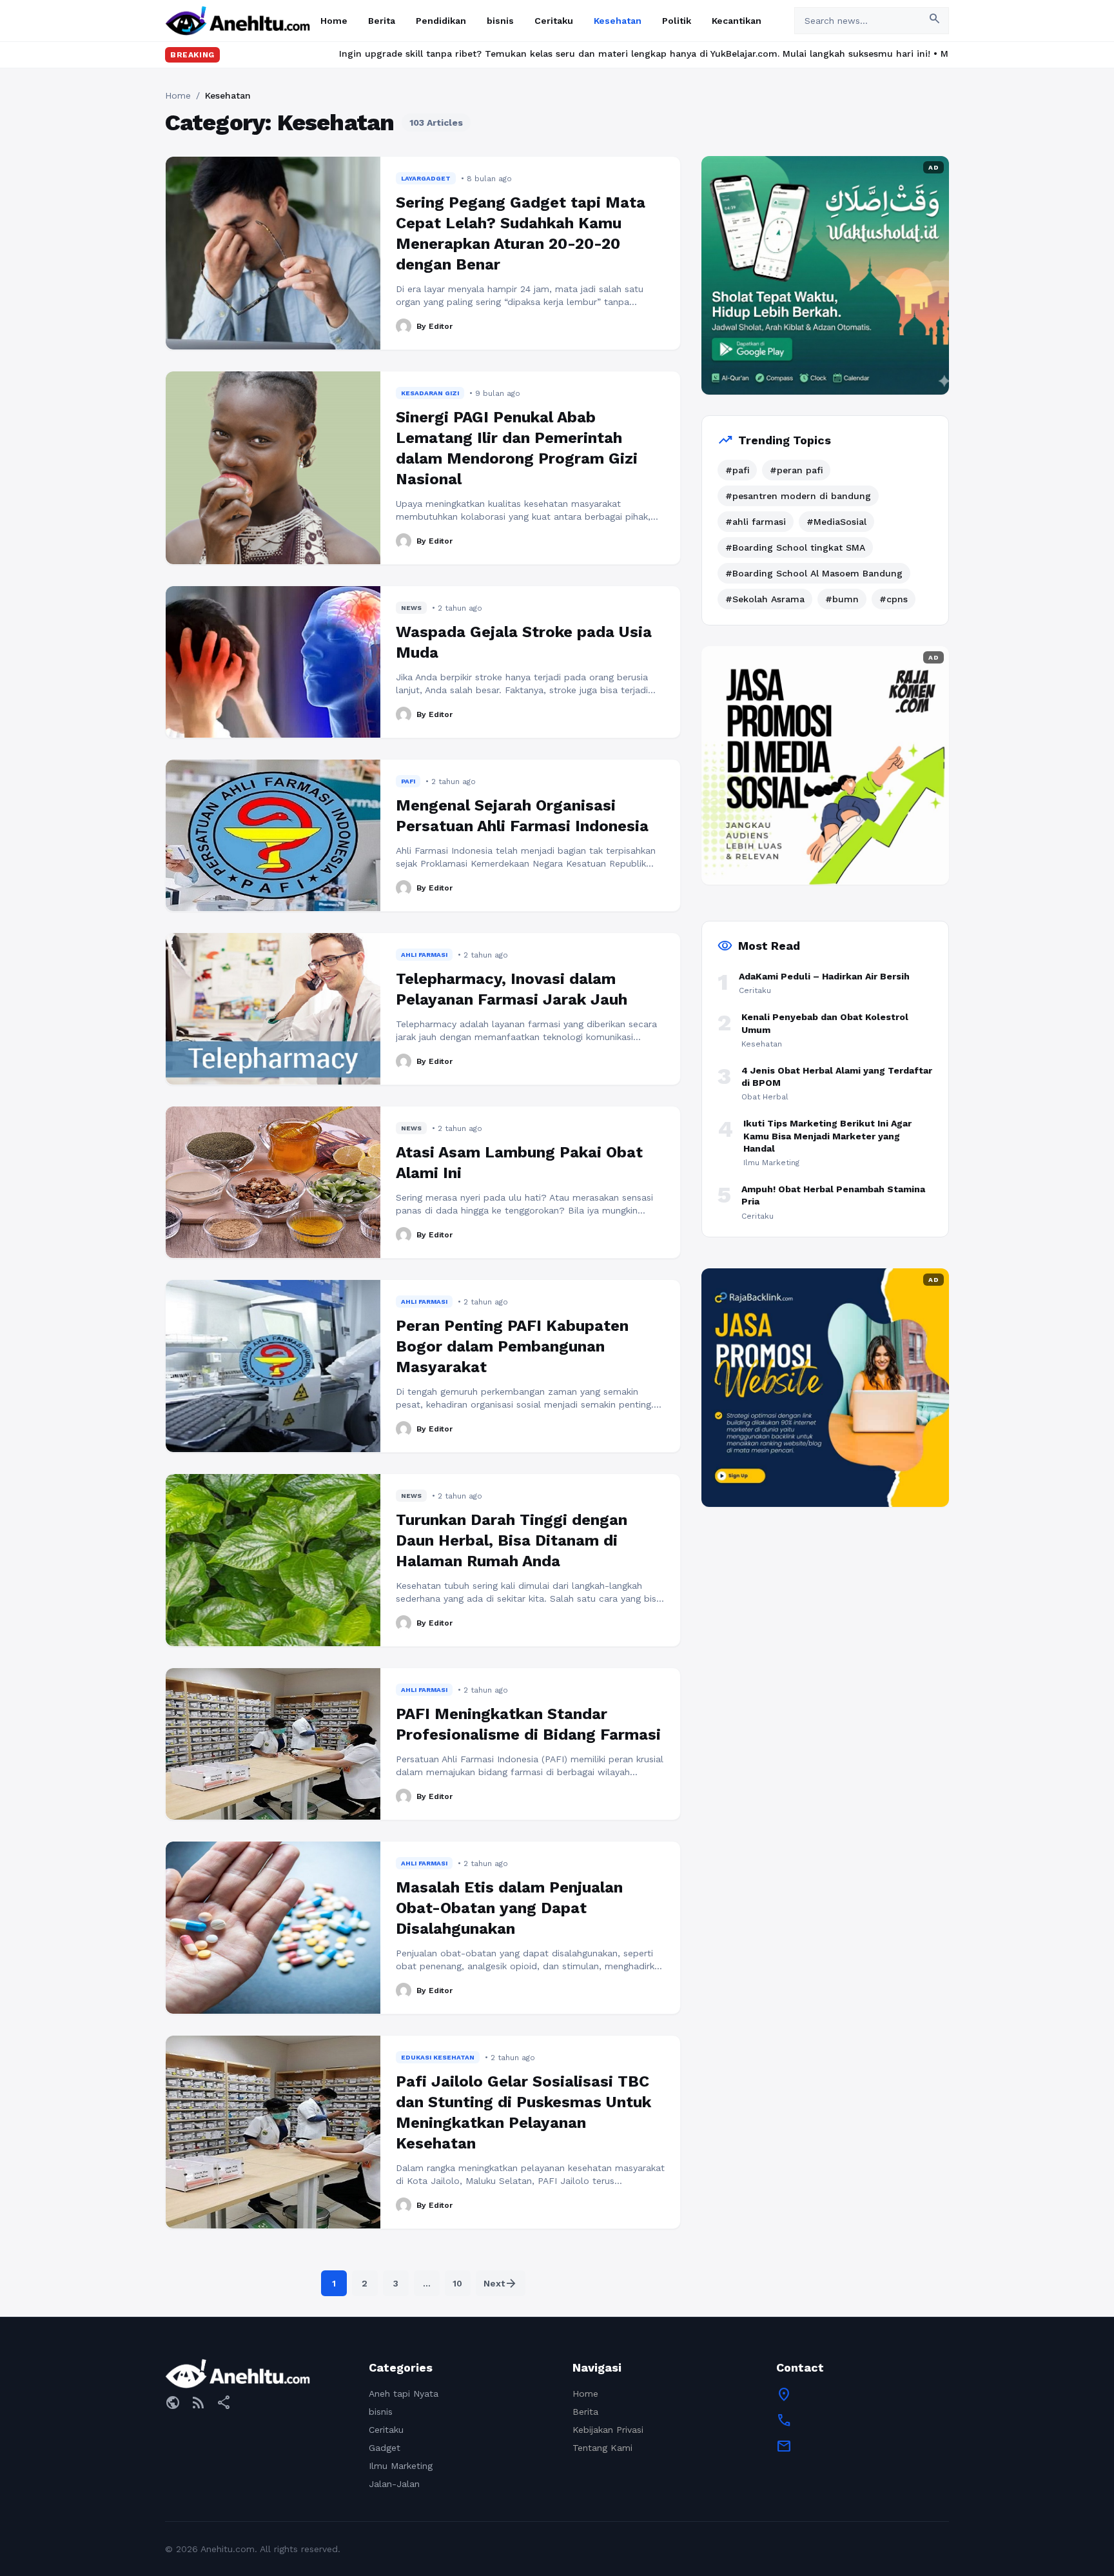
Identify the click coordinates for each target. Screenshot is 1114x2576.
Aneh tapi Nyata (404, 2394)
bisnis (500, 21)
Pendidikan (441, 21)
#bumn (842, 599)
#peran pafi (796, 470)
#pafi (737, 470)
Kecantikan (737, 21)
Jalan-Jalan (394, 2484)
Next (501, 2283)
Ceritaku (554, 21)
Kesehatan (618, 21)
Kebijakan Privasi (608, 2430)
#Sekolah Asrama (765, 599)
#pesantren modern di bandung (798, 496)
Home (334, 21)
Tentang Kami (602, 2448)
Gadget (385, 2448)
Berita (382, 21)
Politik (677, 21)
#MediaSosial (836, 522)
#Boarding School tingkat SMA (795, 547)
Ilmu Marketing (401, 2466)
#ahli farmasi (756, 522)
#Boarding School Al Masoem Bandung (814, 573)
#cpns (894, 599)
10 (457, 2283)
